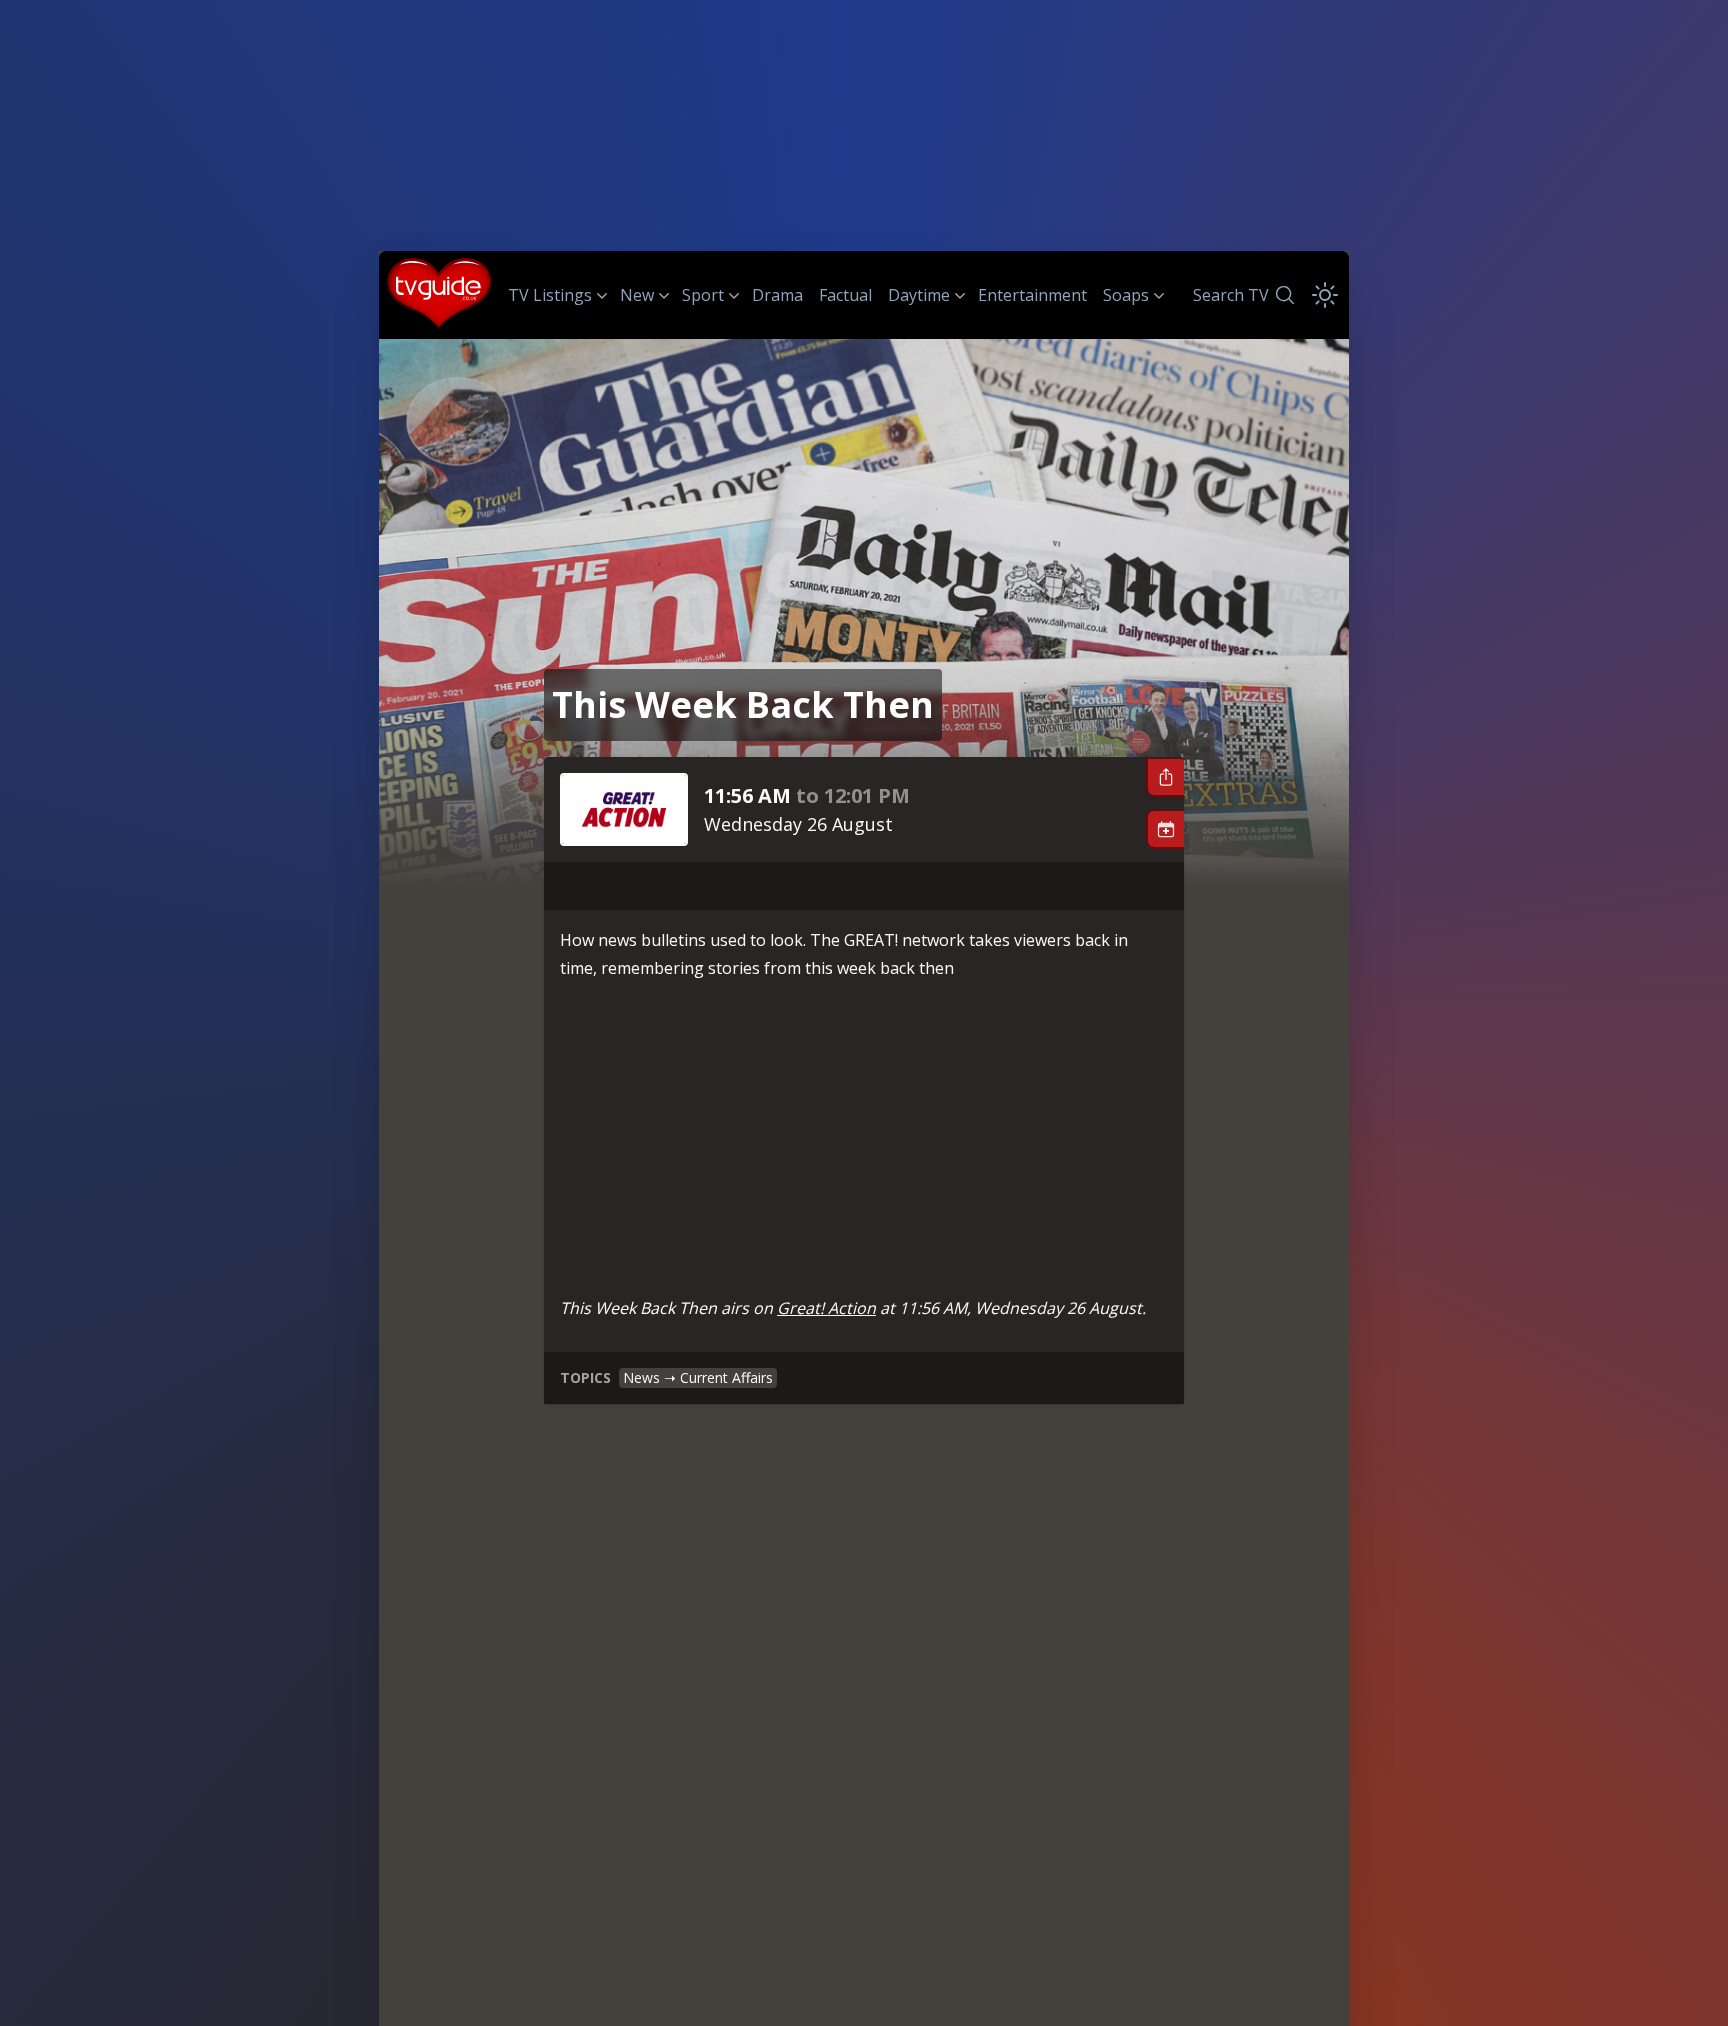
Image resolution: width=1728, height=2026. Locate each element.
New (637, 295)
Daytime (919, 295)
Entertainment (1032, 295)
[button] (1165, 777)
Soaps (1126, 295)
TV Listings (550, 295)
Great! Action (826, 1308)
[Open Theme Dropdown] (1325, 295)
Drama (777, 295)
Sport (703, 295)
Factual (845, 295)
